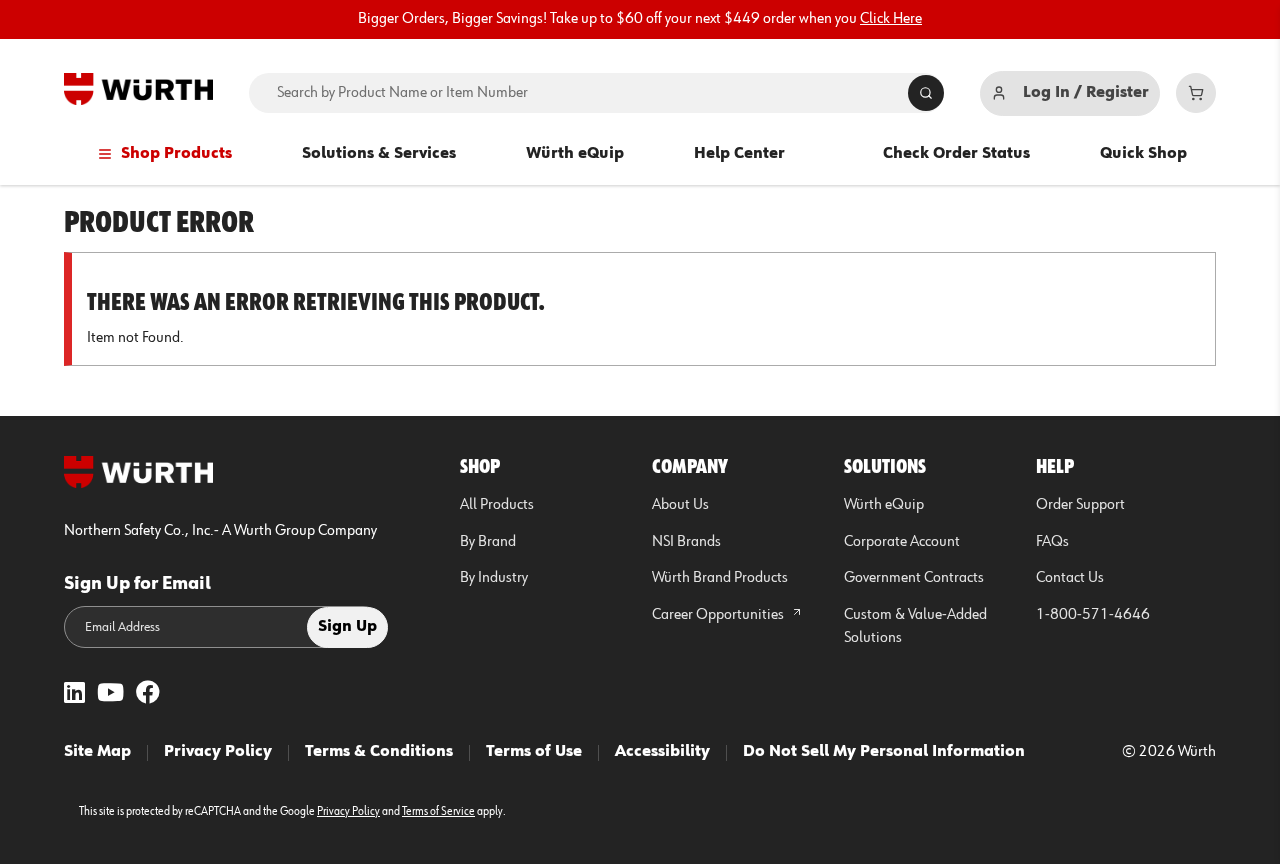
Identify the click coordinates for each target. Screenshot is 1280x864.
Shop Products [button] (176, 154)
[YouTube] (110, 694)
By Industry (494, 578)
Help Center (739, 154)
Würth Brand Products (720, 578)
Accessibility (662, 752)
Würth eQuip (575, 154)
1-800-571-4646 (1093, 615)
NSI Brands (686, 542)
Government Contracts (914, 578)
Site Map (97, 752)
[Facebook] (148, 694)
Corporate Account (902, 542)
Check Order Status (956, 154)
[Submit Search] (926, 93)
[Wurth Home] (138, 89)
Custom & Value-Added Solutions (915, 626)
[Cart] (1196, 93)
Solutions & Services (379, 154)
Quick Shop (1143, 154)
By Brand (488, 542)
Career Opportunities (719, 615)
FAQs (1052, 542)
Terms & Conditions (379, 752)
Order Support (1080, 505)
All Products (497, 505)
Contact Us (1070, 578)
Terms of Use (534, 752)
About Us (680, 505)
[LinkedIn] (74, 694)
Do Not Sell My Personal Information (884, 752)
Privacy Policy (218, 752)
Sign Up (347, 627)
